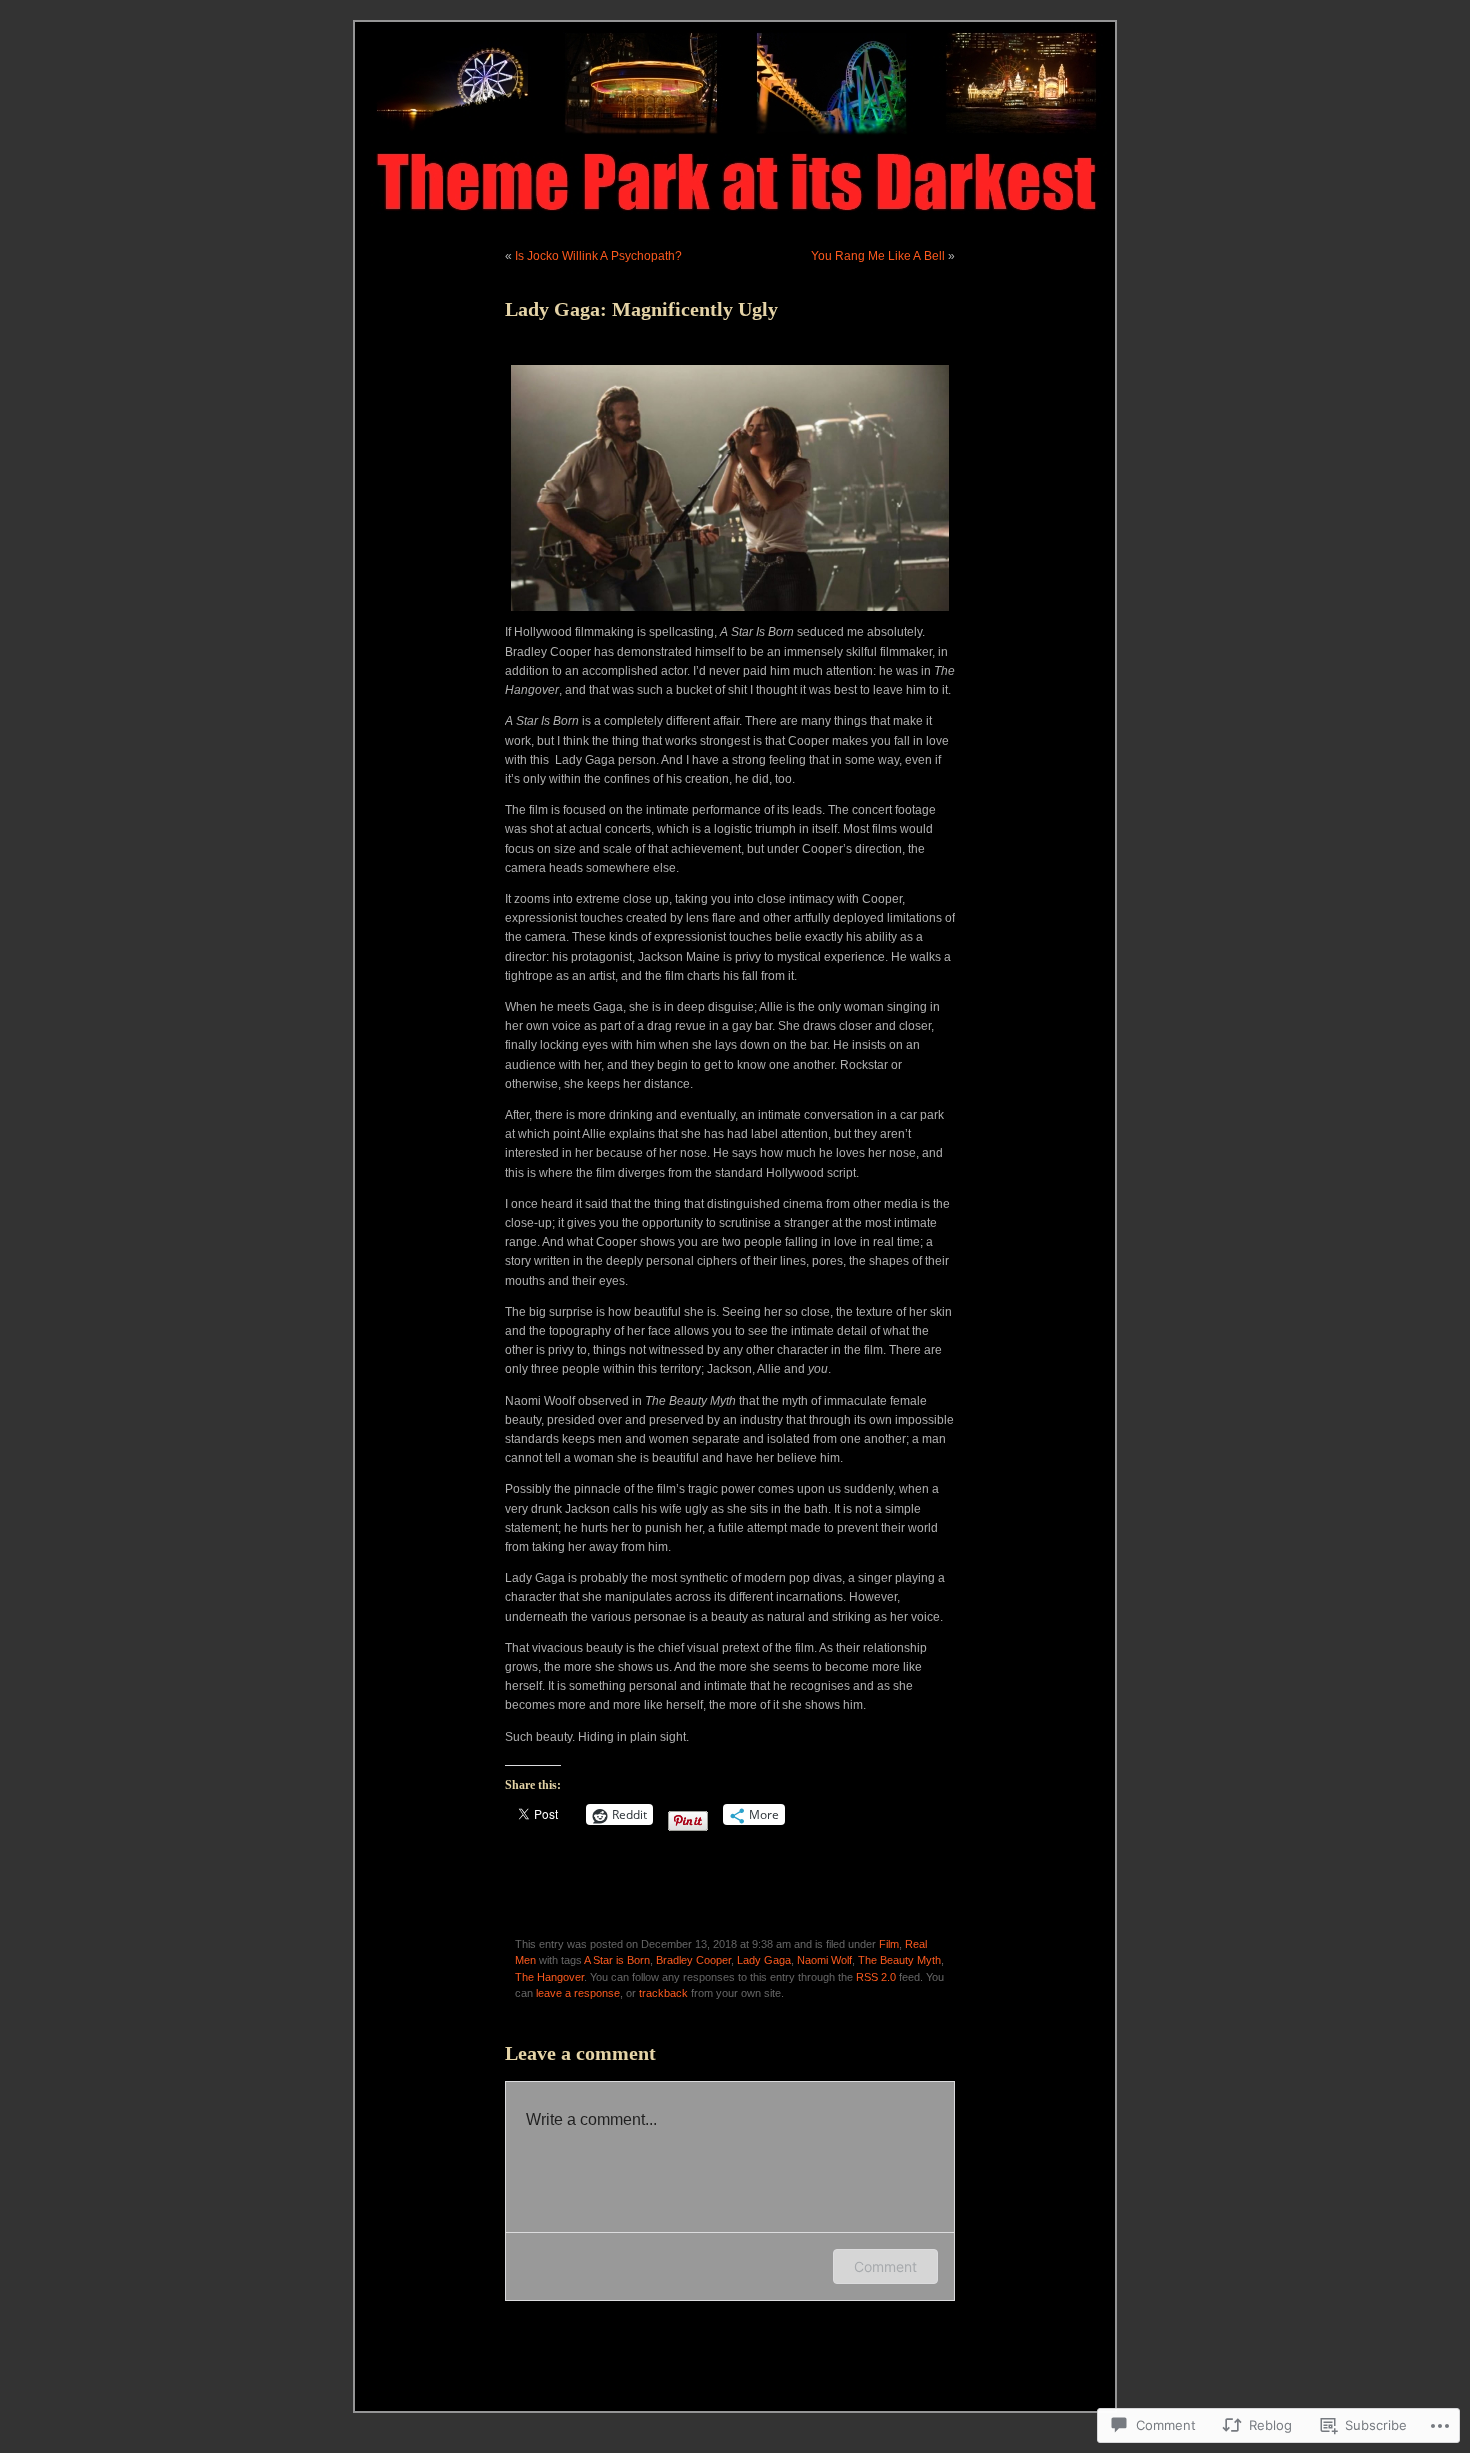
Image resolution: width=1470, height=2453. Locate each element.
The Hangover (549, 1977)
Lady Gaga (764, 1960)
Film (889, 1944)
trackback (663, 1993)
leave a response (578, 1993)
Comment (885, 2266)
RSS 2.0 (876, 1977)
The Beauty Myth (899, 1960)
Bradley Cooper (693, 1960)
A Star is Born (617, 1960)
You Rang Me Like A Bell (878, 256)
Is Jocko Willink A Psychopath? (598, 256)
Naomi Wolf (824, 1960)
